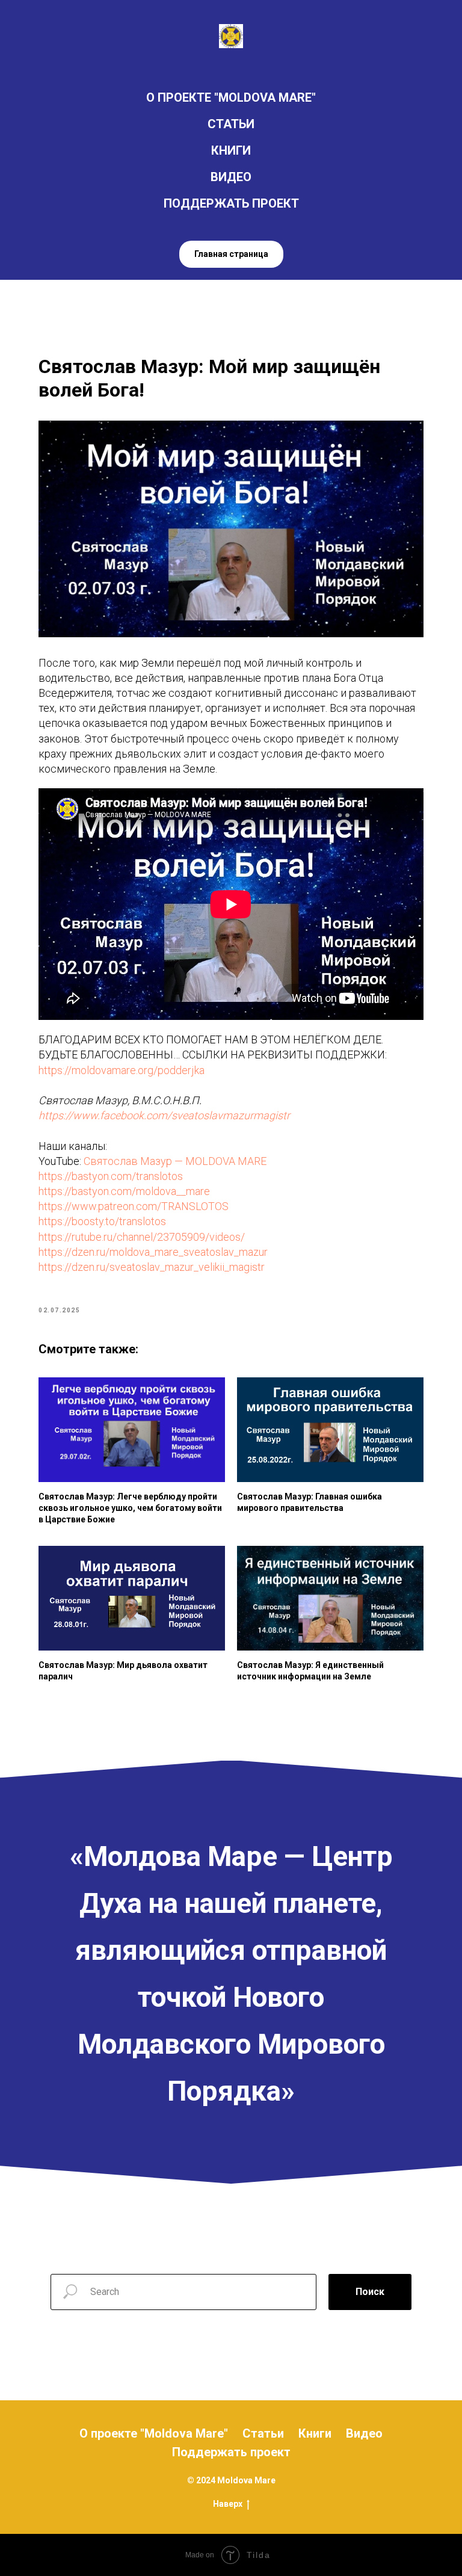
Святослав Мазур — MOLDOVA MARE (175, 1161)
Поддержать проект (231, 2452)
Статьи (263, 2433)
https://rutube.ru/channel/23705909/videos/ (142, 1237)
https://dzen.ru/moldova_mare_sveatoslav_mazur (153, 1252)
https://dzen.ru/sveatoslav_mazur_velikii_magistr (152, 1267)
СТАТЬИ (231, 124)
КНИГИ (231, 150)
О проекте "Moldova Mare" (154, 2433)
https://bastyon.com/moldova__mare (124, 1191)
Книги (315, 2433)
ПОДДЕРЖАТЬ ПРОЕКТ (231, 203)
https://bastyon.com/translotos (111, 1176)
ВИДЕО (231, 177)
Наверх (228, 2504)
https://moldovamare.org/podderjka (122, 1070)
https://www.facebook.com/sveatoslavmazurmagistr (164, 1115)
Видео (364, 2433)
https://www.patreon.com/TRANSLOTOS (134, 1206)
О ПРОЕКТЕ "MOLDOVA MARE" (231, 97)
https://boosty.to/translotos (102, 1221)
